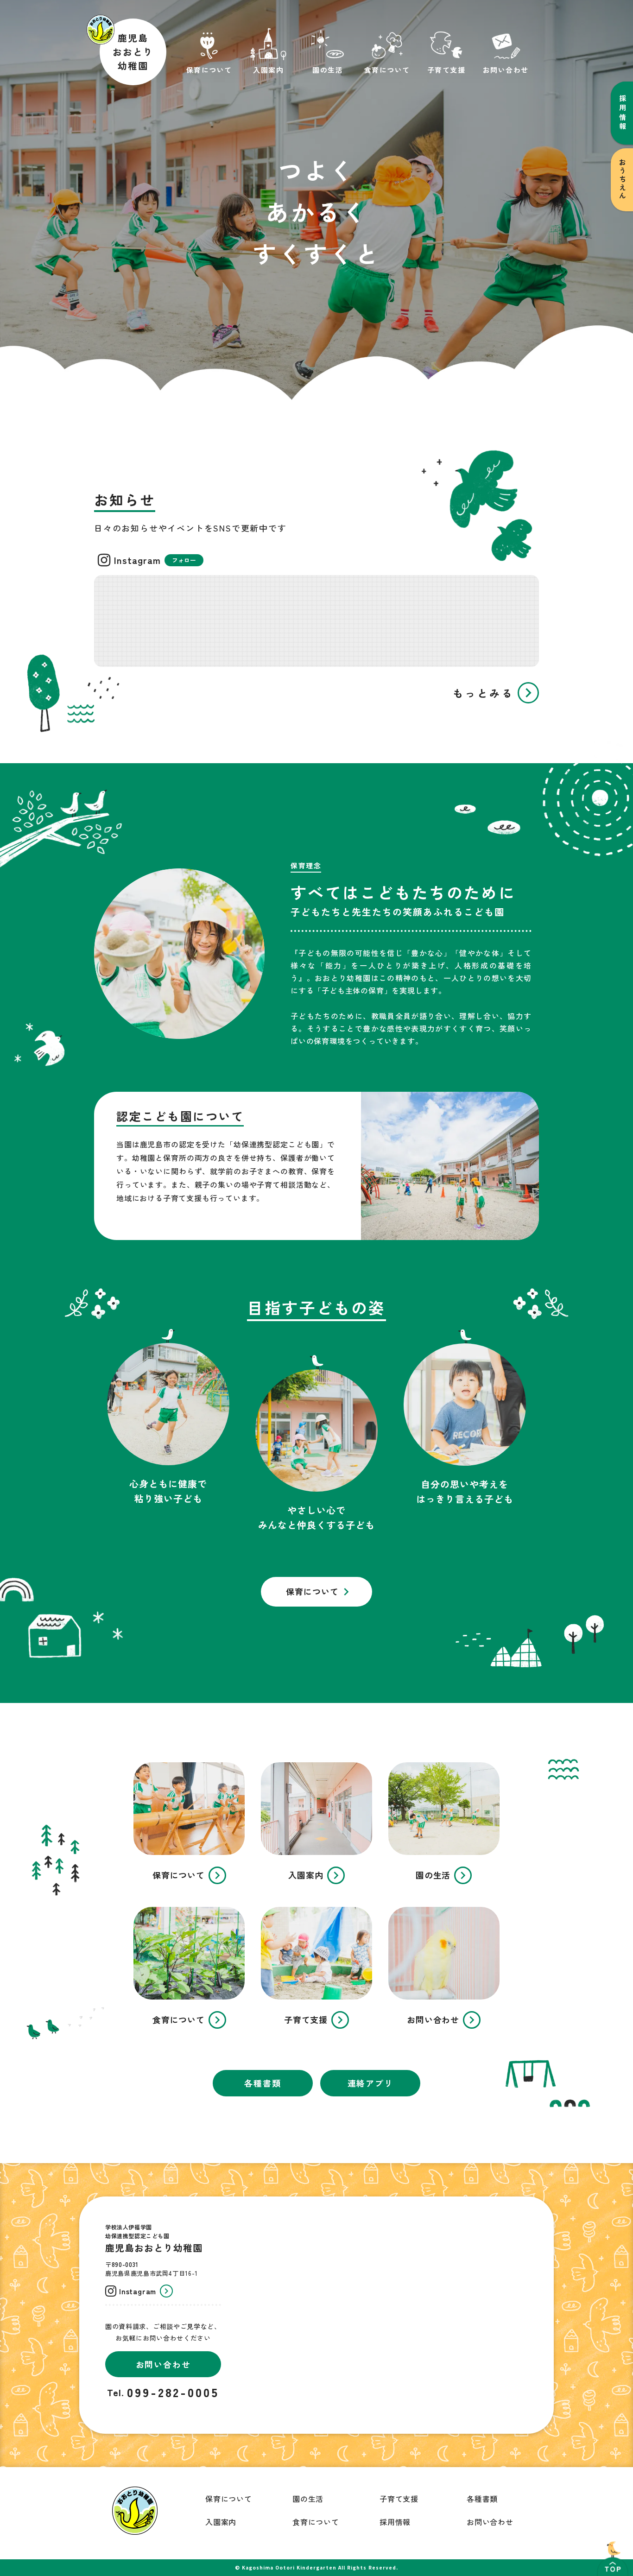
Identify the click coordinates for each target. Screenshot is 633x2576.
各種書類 (263, 2083)
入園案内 (221, 2522)
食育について (316, 2522)
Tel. (116, 2392)
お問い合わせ (490, 2522)
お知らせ (125, 500)
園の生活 (308, 2499)
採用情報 (395, 2522)
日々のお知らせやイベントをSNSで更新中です (190, 528)
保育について (229, 2499)
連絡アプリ (370, 2083)
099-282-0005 (173, 2392)
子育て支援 (399, 2499)
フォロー (184, 560)
